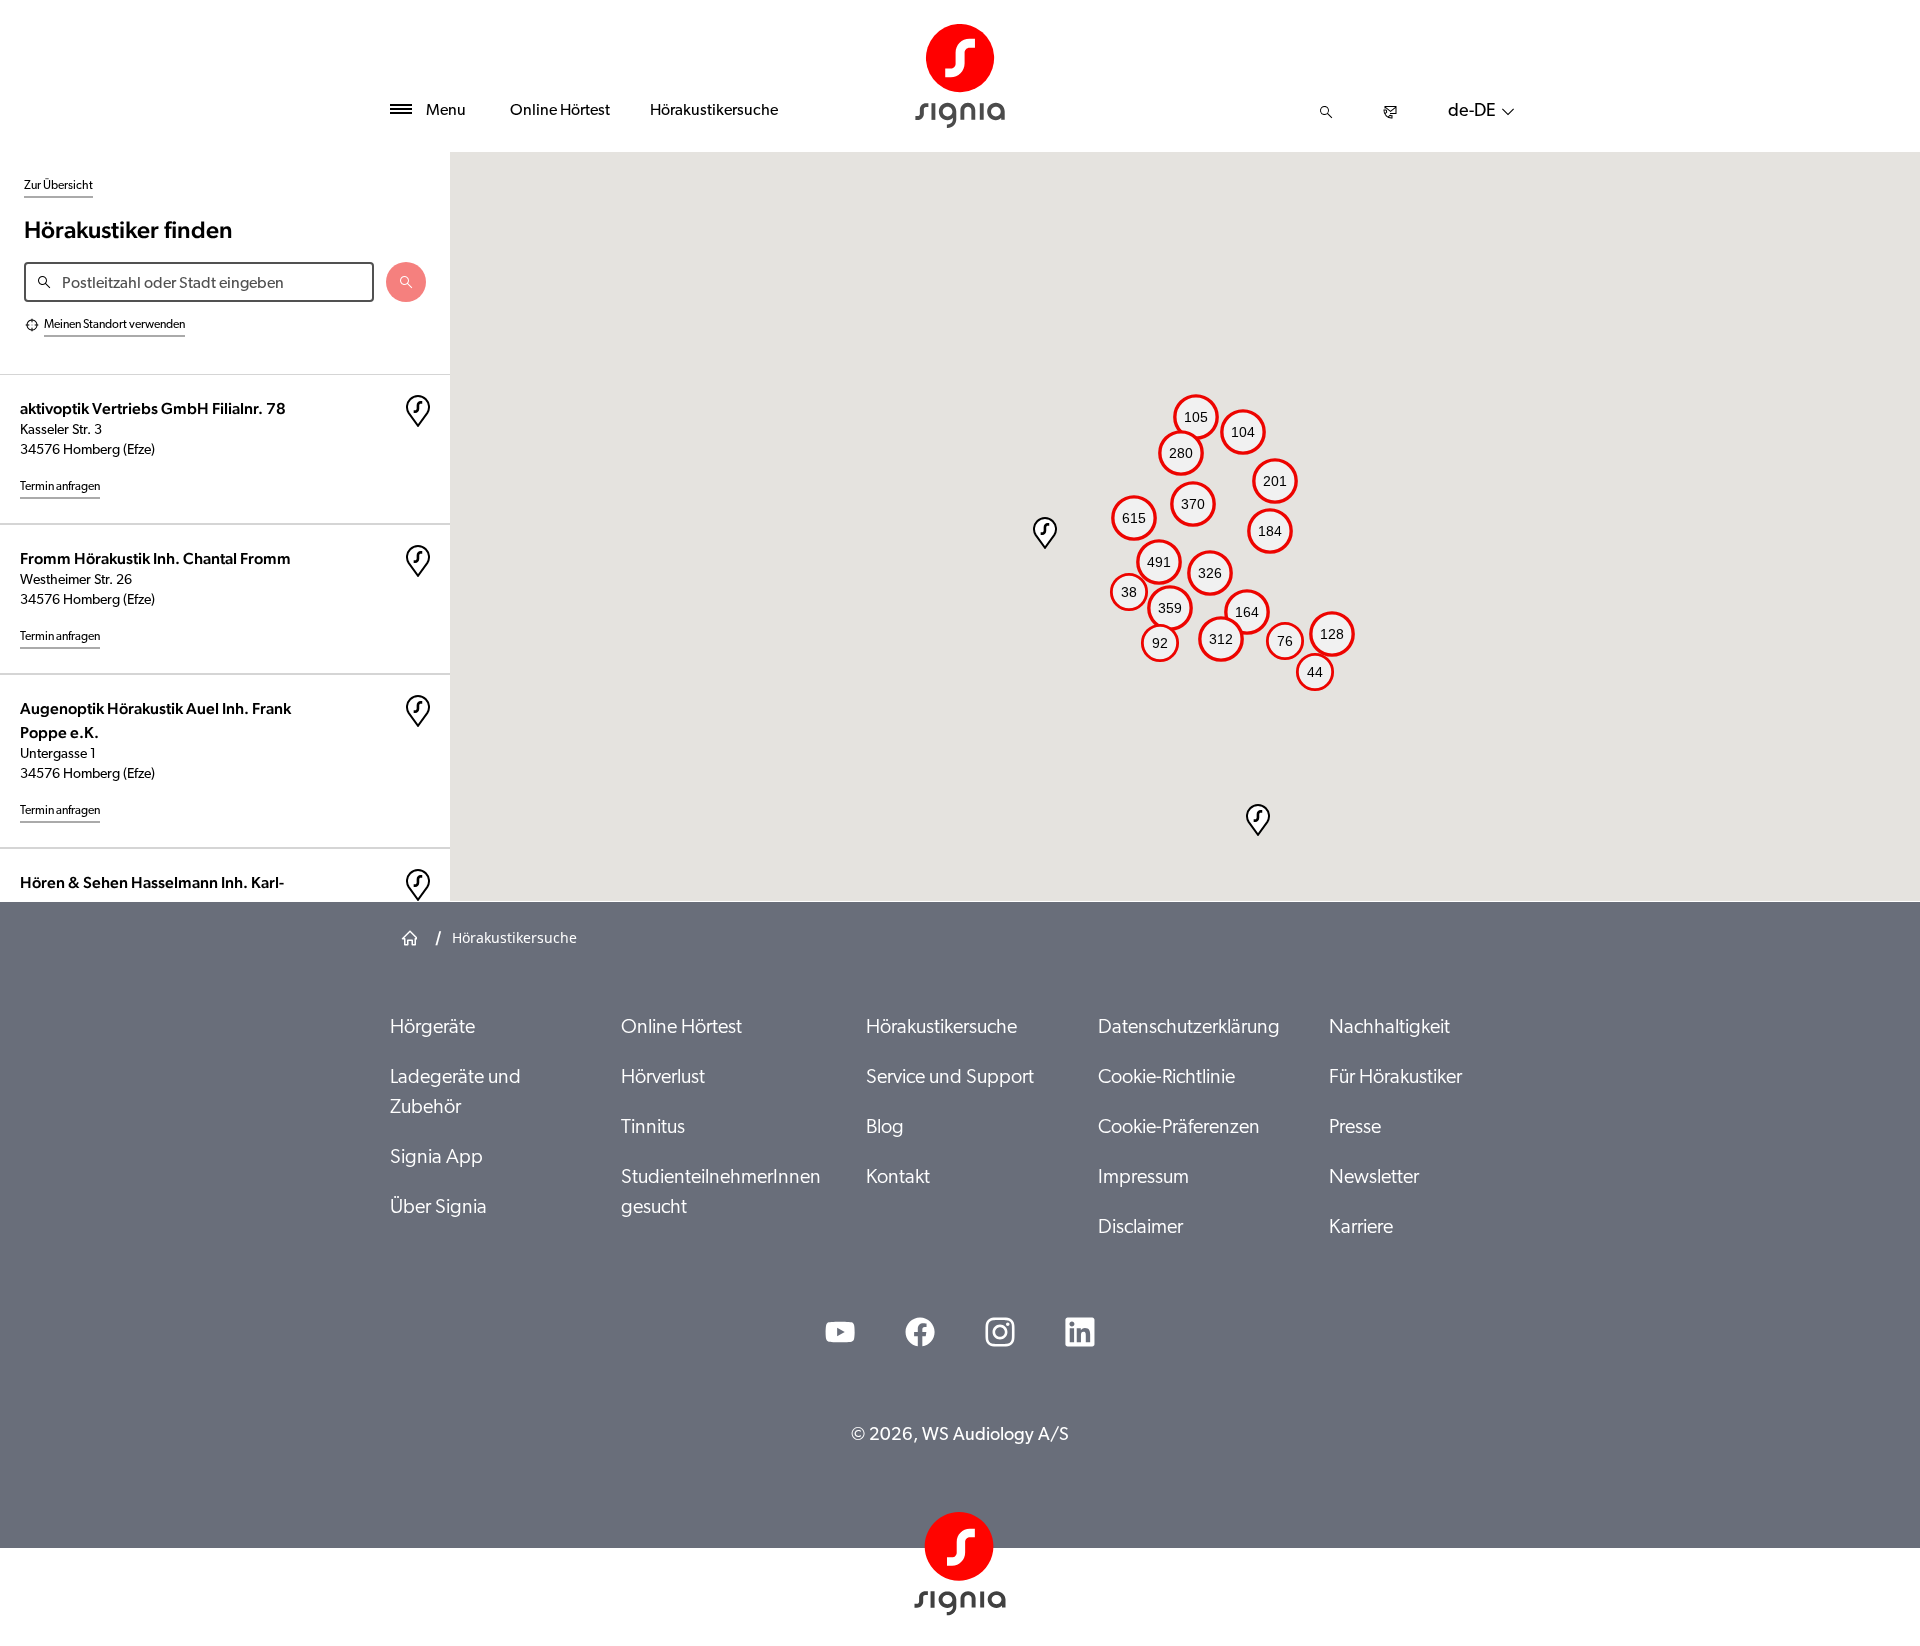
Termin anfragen (60, 487)
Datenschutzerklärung (1189, 1028)
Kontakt (898, 1178)
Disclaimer (1140, 1228)
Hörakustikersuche (714, 111)
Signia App (436, 1158)
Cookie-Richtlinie (1166, 1078)
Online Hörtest (560, 111)
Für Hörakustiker (1395, 1078)
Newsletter (1374, 1178)
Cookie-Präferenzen (1179, 1128)
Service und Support (950, 1078)
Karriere (1361, 1228)
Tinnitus (653, 1128)
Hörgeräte (432, 1028)
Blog (885, 1128)
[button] (1258, 820)
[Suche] (1326, 112)
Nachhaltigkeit (1389, 1028)
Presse (1355, 1128)
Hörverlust (663, 1078)
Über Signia (438, 1208)
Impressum (1143, 1178)
